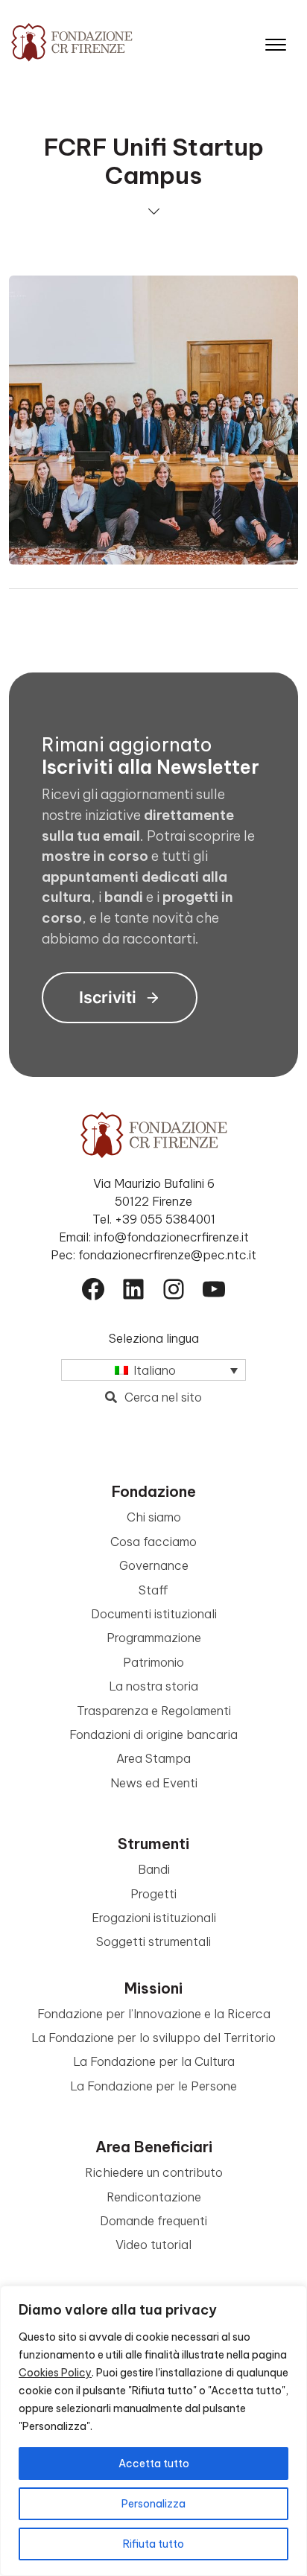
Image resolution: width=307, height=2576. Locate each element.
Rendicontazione (154, 2197)
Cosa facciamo (153, 1542)
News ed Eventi (154, 1783)
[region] (153, 2431)
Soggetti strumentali (153, 1941)
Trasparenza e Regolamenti (154, 1711)
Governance (154, 1565)
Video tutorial (153, 2245)
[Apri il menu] (276, 41)
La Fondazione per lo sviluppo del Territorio (153, 2038)
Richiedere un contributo (154, 2172)
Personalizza (153, 2504)
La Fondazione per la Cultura (154, 2061)
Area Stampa (153, 1758)
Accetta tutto (154, 2464)
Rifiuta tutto (153, 2544)
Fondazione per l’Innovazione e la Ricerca (154, 2014)
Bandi (154, 1869)
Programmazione (154, 1638)
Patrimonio (153, 1662)
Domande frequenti (153, 2221)
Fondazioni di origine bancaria (153, 1734)
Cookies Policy (55, 2373)
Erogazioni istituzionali (154, 1918)
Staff (153, 1590)
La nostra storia (153, 1686)
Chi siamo (154, 1517)
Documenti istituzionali (154, 1614)
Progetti (153, 1894)
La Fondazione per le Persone (153, 2086)
